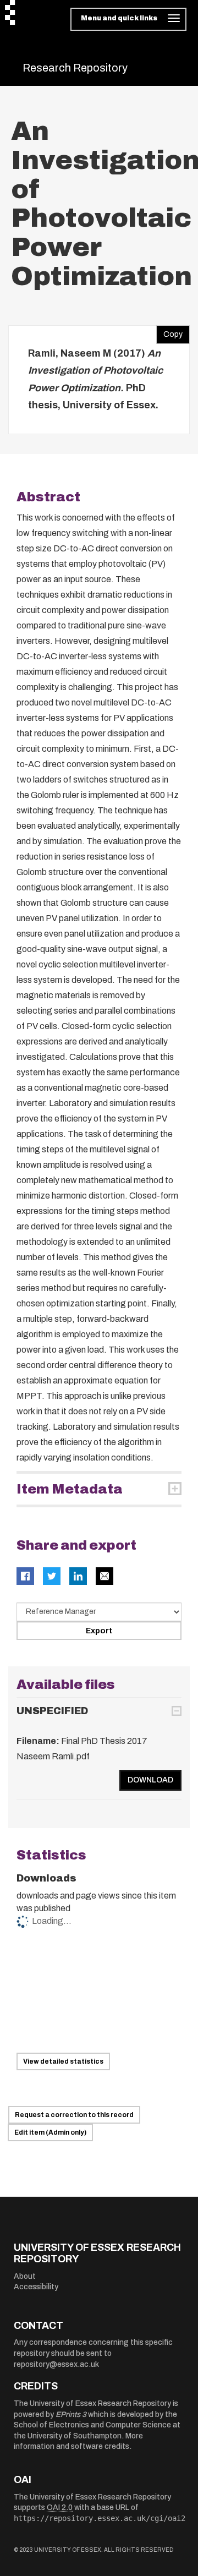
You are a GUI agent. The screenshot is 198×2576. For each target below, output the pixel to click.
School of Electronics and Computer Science (92, 2425)
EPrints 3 (71, 2414)
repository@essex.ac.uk (56, 2364)
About (25, 2276)
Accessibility (36, 2287)
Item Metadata (70, 1489)
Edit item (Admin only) (50, 2132)
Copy (169, 332)
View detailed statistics (63, 2061)
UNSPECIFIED (52, 1711)
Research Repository (75, 68)
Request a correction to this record (74, 2115)
